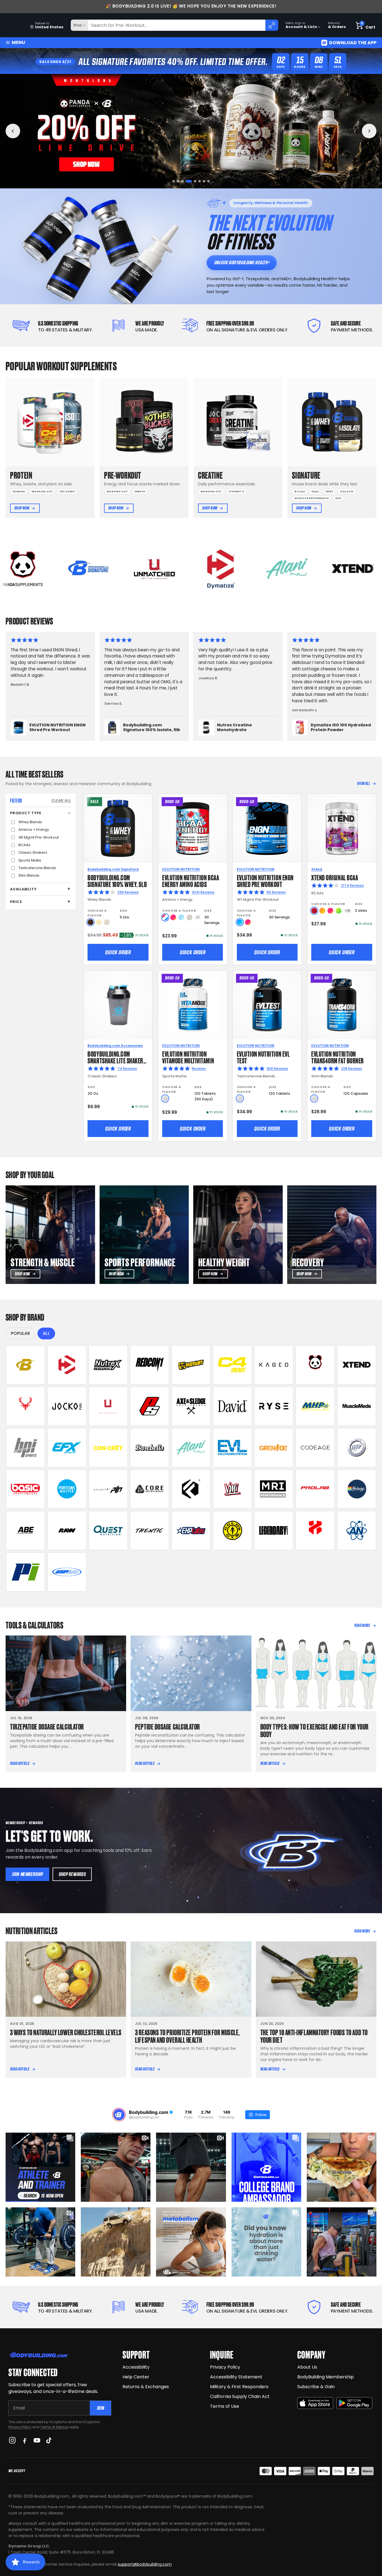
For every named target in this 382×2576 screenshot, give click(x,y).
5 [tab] (191, 181)
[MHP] (315, 1406)
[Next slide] (369, 131)
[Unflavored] (165, 1099)
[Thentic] (150, 1531)
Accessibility (136, 2367)
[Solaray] (357, 1489)
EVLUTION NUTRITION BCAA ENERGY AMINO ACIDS (191, 880)
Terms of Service (54, 2427)
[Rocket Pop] (165, 917)
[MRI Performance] (274, 1489)
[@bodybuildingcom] (119, 2115)
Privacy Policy (20, 2427)
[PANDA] (315, 1365)
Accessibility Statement (236, 2377)
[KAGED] (274, 1365)
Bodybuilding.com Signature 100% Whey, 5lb (117, 880)
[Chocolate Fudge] (90, 922)
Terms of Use (225, 2406)
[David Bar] (232, 1406)
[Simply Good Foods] (108, 1531)
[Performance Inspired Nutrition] (25, 1572)
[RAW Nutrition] (67, 1531)
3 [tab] (182, 181)
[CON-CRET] (108, 1448)
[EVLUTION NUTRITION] (232, 1448)
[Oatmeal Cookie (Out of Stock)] (107, 922)
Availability (23, 889)
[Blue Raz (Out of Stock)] (181, 917)
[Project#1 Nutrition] (108, 1489)
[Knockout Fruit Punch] (330, 911)
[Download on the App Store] (315, 2403)
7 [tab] (200, 181)
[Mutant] (191, 1365)
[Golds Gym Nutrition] (232, 1531)
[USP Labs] (67, 1572)
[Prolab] (315, 1489)
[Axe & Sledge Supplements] (191, 1406)
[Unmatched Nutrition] (108, 1406)
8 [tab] (207, 181)
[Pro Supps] (150, 1406)
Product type (26, 813)
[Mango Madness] (322, 911)
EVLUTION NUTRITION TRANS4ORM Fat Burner (338, 1057)
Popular (20, 1333)
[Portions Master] (67, 1489)
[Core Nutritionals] (150, 1489)
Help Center (136, 2377)
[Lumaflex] (315, 1531)
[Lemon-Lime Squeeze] (339, 911)
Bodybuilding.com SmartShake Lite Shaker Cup (115, 1060)
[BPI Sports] (25, 1448)
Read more (362, 1625)
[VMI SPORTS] (232, 1489)
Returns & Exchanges (146, 2387)
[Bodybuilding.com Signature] (25, 1365)
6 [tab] (196, 181)
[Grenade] (274, 1448)
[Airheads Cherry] (314, 911)
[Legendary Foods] (274, 1531)
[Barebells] (150, 1448)
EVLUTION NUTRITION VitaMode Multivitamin (188, 1057)
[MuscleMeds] (357, 1406)
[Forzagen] (191, 1489)
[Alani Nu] (191, 1448)
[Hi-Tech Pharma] (357, 1448)
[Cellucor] (232, 1365)
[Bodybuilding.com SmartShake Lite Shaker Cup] (118, 1005)
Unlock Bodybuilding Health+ (242, 262)
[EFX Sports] (67, 1448)
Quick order (118, 952)
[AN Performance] (357, 1531)
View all (364, 783)
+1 (198, 917)
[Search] (272, 25)
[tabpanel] (191, 131)
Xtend (317, 869)
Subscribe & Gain (316, 2387)
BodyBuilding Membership (326, 2377)
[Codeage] (315, 1448)
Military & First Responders (239, 2387)
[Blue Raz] (240, 922)
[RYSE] (274, 1406)
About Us (307, 2367)
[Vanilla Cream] (99, 922)
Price (16, 902)
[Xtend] (357, 1365)
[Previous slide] (13, 131)
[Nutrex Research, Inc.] (108, 1365)
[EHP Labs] (191, 1531)
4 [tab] (187, 181)
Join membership (27, 1874)
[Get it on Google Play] (354, 2403)
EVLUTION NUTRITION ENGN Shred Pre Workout (265, 880)
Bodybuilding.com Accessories (115, 1046)
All (46, 1333)
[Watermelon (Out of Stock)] (189, 917)
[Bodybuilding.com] (14, 25)
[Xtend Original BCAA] (342, 828)
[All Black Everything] (25, 1531)
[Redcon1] (150, 1365)
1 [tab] (174, 181)
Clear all (61, 800)
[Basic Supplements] (25, 1489)
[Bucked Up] (25, 1406)
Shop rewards (72, 1874)
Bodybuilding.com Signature (113, 869)
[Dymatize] (67, 1365)
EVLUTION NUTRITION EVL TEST (263, 1057)
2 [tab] (178, 181)
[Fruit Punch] (173, 917)
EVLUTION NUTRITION (181, 869)
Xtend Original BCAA (335, 877)
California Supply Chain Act (240, 2396)
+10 (348, 911)
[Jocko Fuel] (67, 1406)
